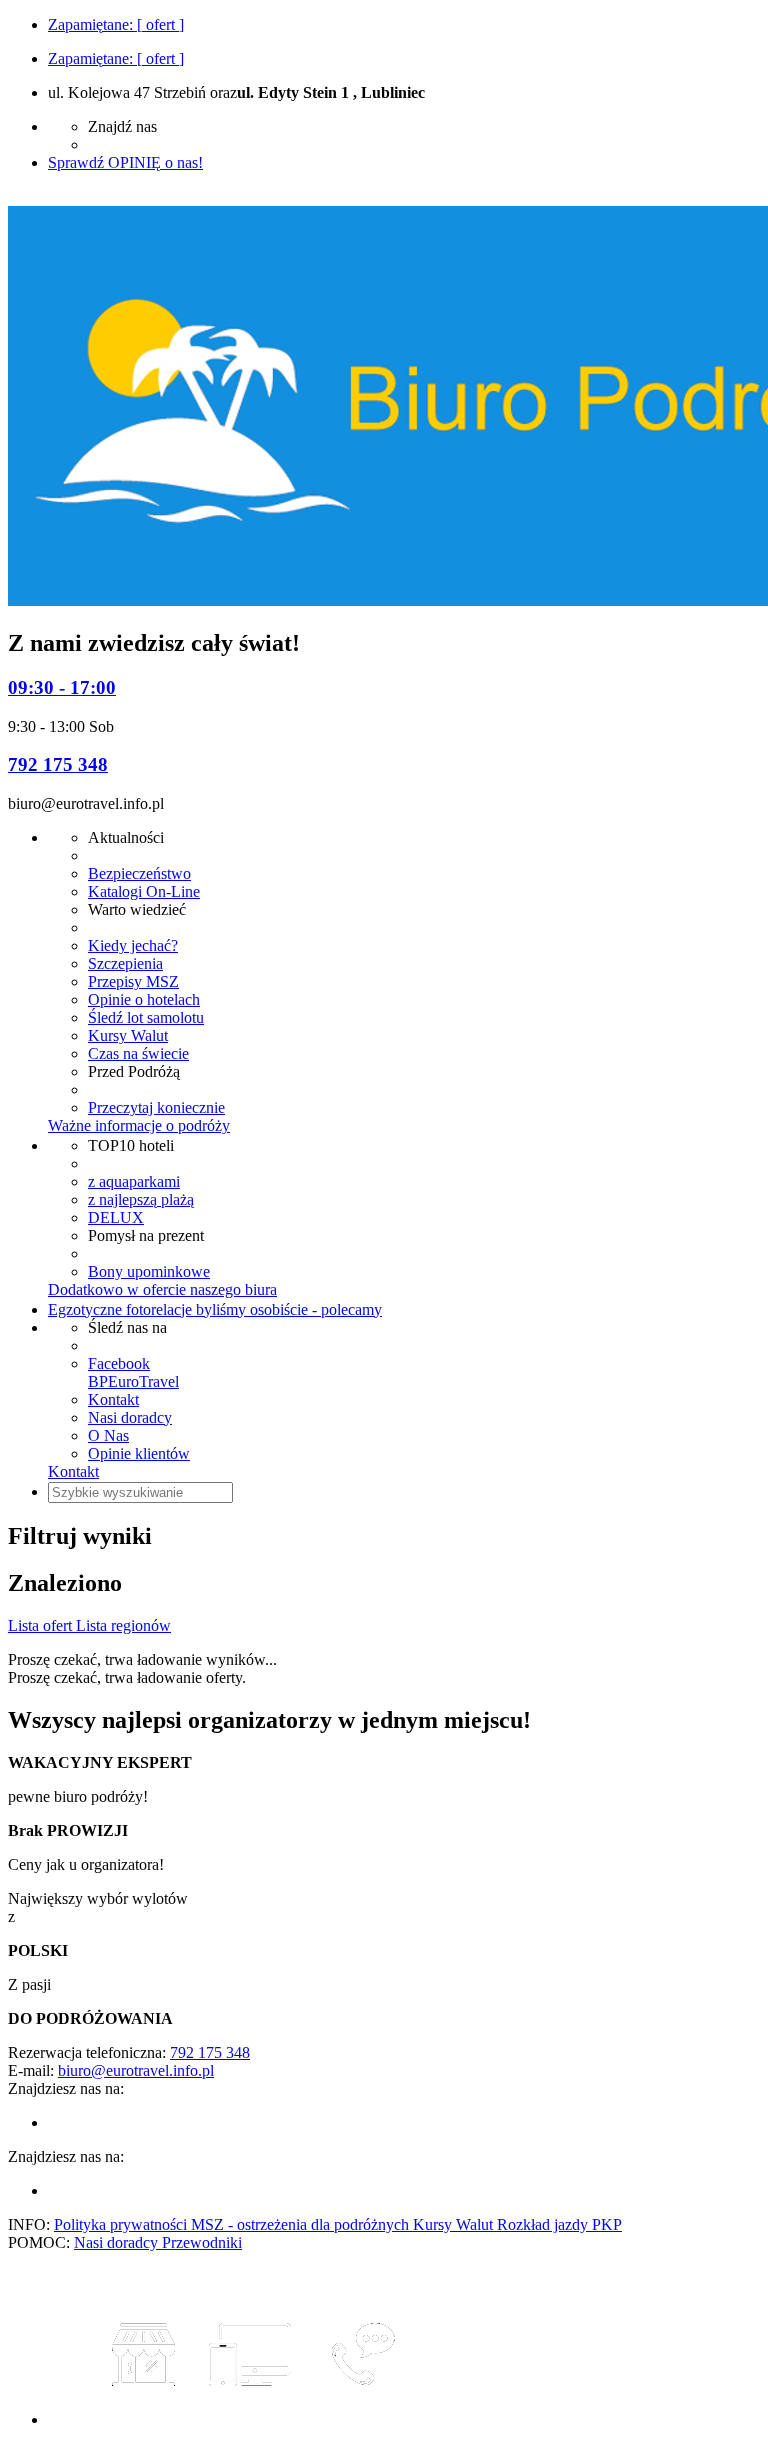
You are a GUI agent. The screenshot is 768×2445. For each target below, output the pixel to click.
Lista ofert (42, 1625)
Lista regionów (123, 1625)
